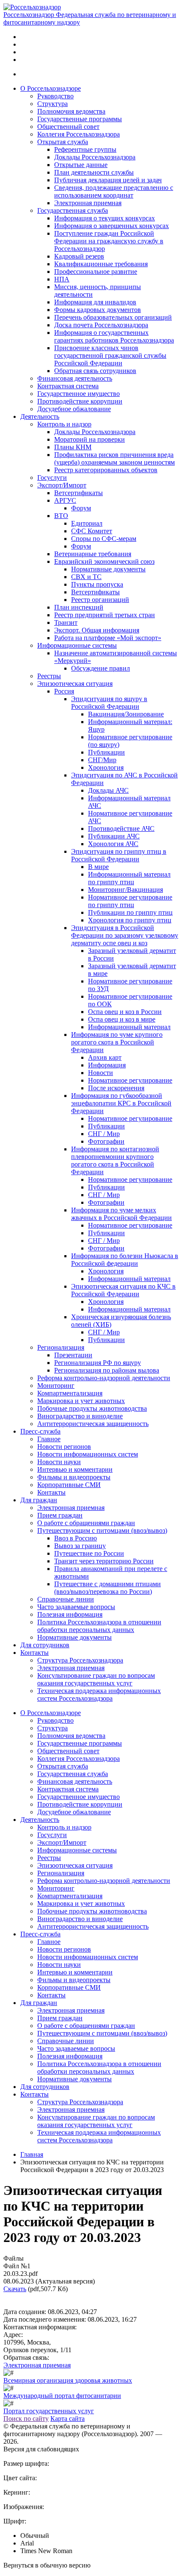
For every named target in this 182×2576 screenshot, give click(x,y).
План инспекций (79, 607)
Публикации (106, 752)
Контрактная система (68, 386)
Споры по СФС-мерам (104, 539)
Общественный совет (68, 127)
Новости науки (59, 1462)
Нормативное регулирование (130, 1080)
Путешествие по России (89, 1553)
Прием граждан (60, 1515)
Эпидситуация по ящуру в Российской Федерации (109, 703)
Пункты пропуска (97, 584)
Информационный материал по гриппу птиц (129, 878)
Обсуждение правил (101, 668)
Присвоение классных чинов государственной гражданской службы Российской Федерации (110, 355)
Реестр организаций (100, 600)
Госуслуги (52, 478)
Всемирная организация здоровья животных (68, 2380)
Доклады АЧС (108, 790)
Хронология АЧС (113, 844)
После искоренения (116, 1088)
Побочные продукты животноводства (92, 1408)
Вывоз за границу (80, 1546)
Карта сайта (68, 2419)
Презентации (73, 1355)
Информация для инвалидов (95, 302)
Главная (32, 2154)
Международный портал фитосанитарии (62, 2396)
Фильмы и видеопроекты (74, 1477)
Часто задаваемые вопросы (76, 1607)
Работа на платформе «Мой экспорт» (108, 638)
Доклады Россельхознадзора (95, 157)
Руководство (55, 96)
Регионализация (61, 1347)
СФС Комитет (92, 531)
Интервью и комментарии (75, 1469)
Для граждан (39, 1500)
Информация (107, 1065)
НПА (62, 279)
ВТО (61, 516)
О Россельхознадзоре (51, 88)
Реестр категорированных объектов (106, 470)
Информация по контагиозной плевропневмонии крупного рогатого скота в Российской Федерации (115, 1160)
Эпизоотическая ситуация (75, 684)
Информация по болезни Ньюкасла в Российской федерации (125, 1260)
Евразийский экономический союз (104, 561)
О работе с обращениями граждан (86, 1523)
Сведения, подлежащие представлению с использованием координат (114, 191)
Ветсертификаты (79, 493)
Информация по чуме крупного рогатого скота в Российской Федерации (117, 1042)
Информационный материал (129, 1027)
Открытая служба (63, 142)
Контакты (51, 1492)
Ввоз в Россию (76, 1538)
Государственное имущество (79, 394)
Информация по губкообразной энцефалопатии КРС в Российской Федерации (121, 1103)
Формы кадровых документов (98, 310)
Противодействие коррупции (80, 401)
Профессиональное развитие (96, 272)
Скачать (15, 2289)
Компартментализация (70, 1393)
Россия (64, 691)
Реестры (49, 676)
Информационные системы (77, 645)
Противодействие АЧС (121, 828)
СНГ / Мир (104, 1134)
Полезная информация (70, 1614)
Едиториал (87, 523)
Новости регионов (64, 1447)
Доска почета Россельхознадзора (101, 325)
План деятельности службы (94, 172)
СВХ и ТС (86, 577)
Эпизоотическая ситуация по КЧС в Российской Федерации (123, 1290)
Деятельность (40, 416)
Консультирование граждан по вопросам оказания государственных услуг (96, 1679)
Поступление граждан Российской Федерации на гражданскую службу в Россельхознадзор (109, 241)
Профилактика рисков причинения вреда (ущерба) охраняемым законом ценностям (114, 458)
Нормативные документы (108, 569)
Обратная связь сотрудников (95, 371)
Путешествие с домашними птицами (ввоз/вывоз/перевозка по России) (108, 1588)
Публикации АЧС (114, 836)
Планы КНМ (73, 447)
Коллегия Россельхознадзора (79, 134)
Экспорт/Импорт (62, 485)
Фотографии (106, 1141)
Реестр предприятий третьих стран (105, 615)
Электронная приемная (88, 203)
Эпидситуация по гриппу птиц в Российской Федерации (119, 855)
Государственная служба (73, 210)
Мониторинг (56, 1385)
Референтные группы (85, 149)
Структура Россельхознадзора (80, 1660)
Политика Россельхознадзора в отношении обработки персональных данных (99, 1626)
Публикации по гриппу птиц (130, 912)
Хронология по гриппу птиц (130, 920)
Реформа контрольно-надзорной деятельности (104, 1378)
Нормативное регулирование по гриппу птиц (130, 901)
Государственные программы (80, 119)
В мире (98, 867)
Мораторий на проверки (90, 439)
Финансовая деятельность (75, 378)
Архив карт (105, 1057)
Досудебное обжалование (74, 409)
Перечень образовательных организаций (113, 317)
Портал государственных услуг (49, 2411)
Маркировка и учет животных (81, 1401)
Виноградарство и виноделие (80, 1416)
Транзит (66, 622)
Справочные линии (66, 1599)
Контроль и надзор (64, 424)
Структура (52, 104)
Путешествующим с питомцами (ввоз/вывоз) (102, 1530)
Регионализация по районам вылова (107, 1370)
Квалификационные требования (101, 264)
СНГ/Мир (102, 760)
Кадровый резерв (79, 256)
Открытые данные (81, 165)
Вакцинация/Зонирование (126, 714)
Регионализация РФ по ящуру (98, 1363)
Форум (81, 508)
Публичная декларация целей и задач (108, 180)
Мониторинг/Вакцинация (125, 890)
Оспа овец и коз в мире (122, 1019)
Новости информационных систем (88, 1454)
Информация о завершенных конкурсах (112, 226)
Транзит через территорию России (104, 1561)
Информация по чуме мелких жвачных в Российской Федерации (121, 1214)
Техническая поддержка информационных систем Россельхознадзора (99, 1695)
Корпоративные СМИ (69, 1485)
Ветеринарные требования (93, 554)
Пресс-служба (40, 1431)
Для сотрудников (45, 1645)
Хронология (106, 767)
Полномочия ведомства (71, 111)
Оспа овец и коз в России (125, 1012)
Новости (101, 1073)
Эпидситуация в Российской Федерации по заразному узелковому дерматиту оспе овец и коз (125, 935)
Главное (49, 1439)
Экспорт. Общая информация (97, 630)
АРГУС (65, 500)
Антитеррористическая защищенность (93, 1424)
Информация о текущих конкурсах (105, 218)
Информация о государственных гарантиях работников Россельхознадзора (114, 336)
